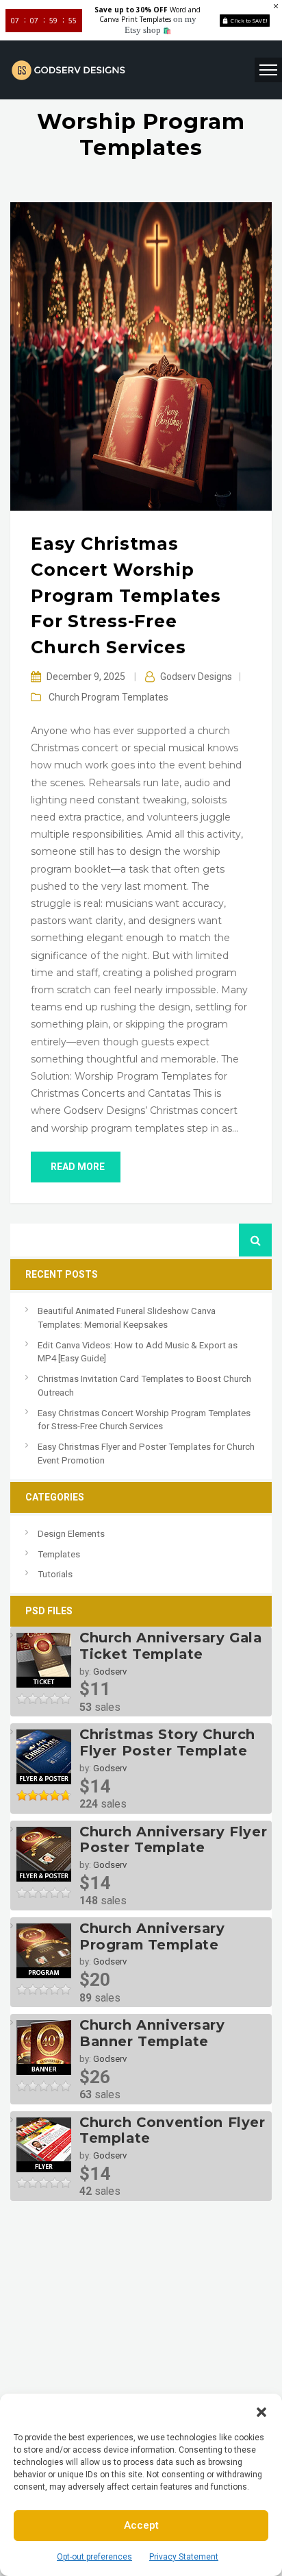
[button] (261, 2411)
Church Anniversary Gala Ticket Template (171, 1646)
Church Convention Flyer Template (172, 2130)
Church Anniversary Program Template (152, 1936)
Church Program (84, 697)
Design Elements (71, 1534)
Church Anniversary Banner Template (152, 2033)
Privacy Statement (184, 2557)
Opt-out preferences (94, 2557)
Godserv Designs (196, 677)
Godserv (110, 1672)
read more (78, 1167)
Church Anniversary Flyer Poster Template (173, 1840)
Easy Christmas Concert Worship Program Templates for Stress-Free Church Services (126, 595)
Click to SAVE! (249, 20)
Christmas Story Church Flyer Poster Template (167, 1742)
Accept (141, 2525)
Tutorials (55, 1574)
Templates (145, 697)
